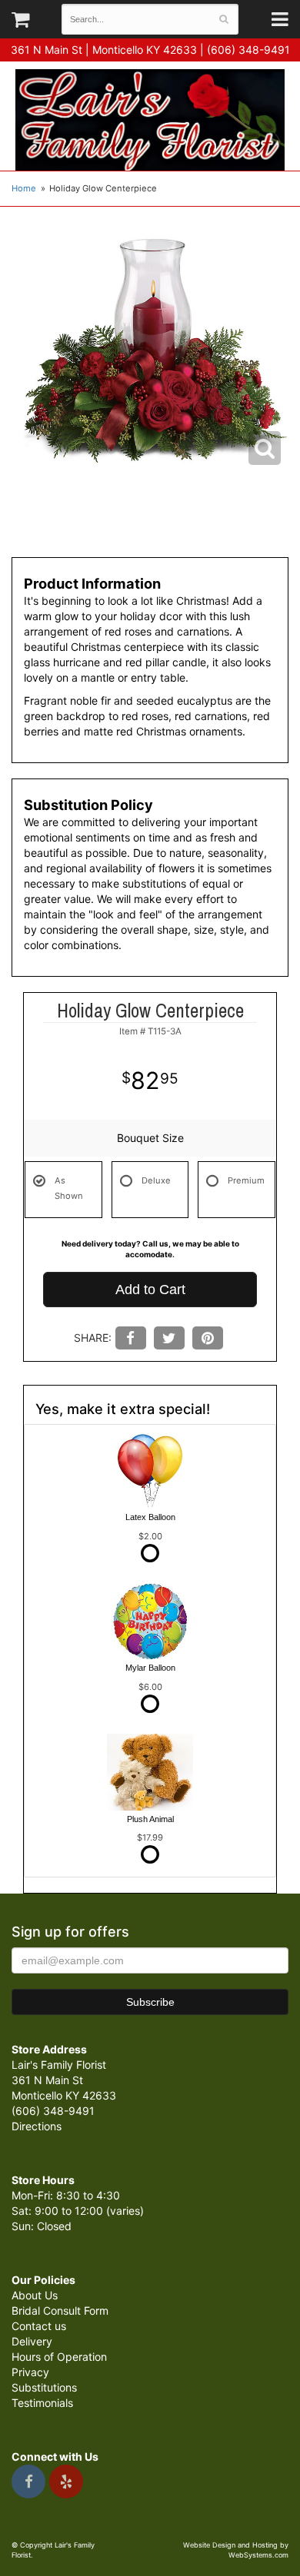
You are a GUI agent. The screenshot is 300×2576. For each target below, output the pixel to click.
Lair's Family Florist (150, 120)
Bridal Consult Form (60, 2310)
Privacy (30, 2372)
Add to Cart (150, 1290)
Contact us (39, 2326)
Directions (37, 2126)
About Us (35, 2295)
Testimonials (42, 2403)
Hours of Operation (59, 2357)
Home (24, 188)
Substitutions (44, 2387)
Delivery (32, 2341)
